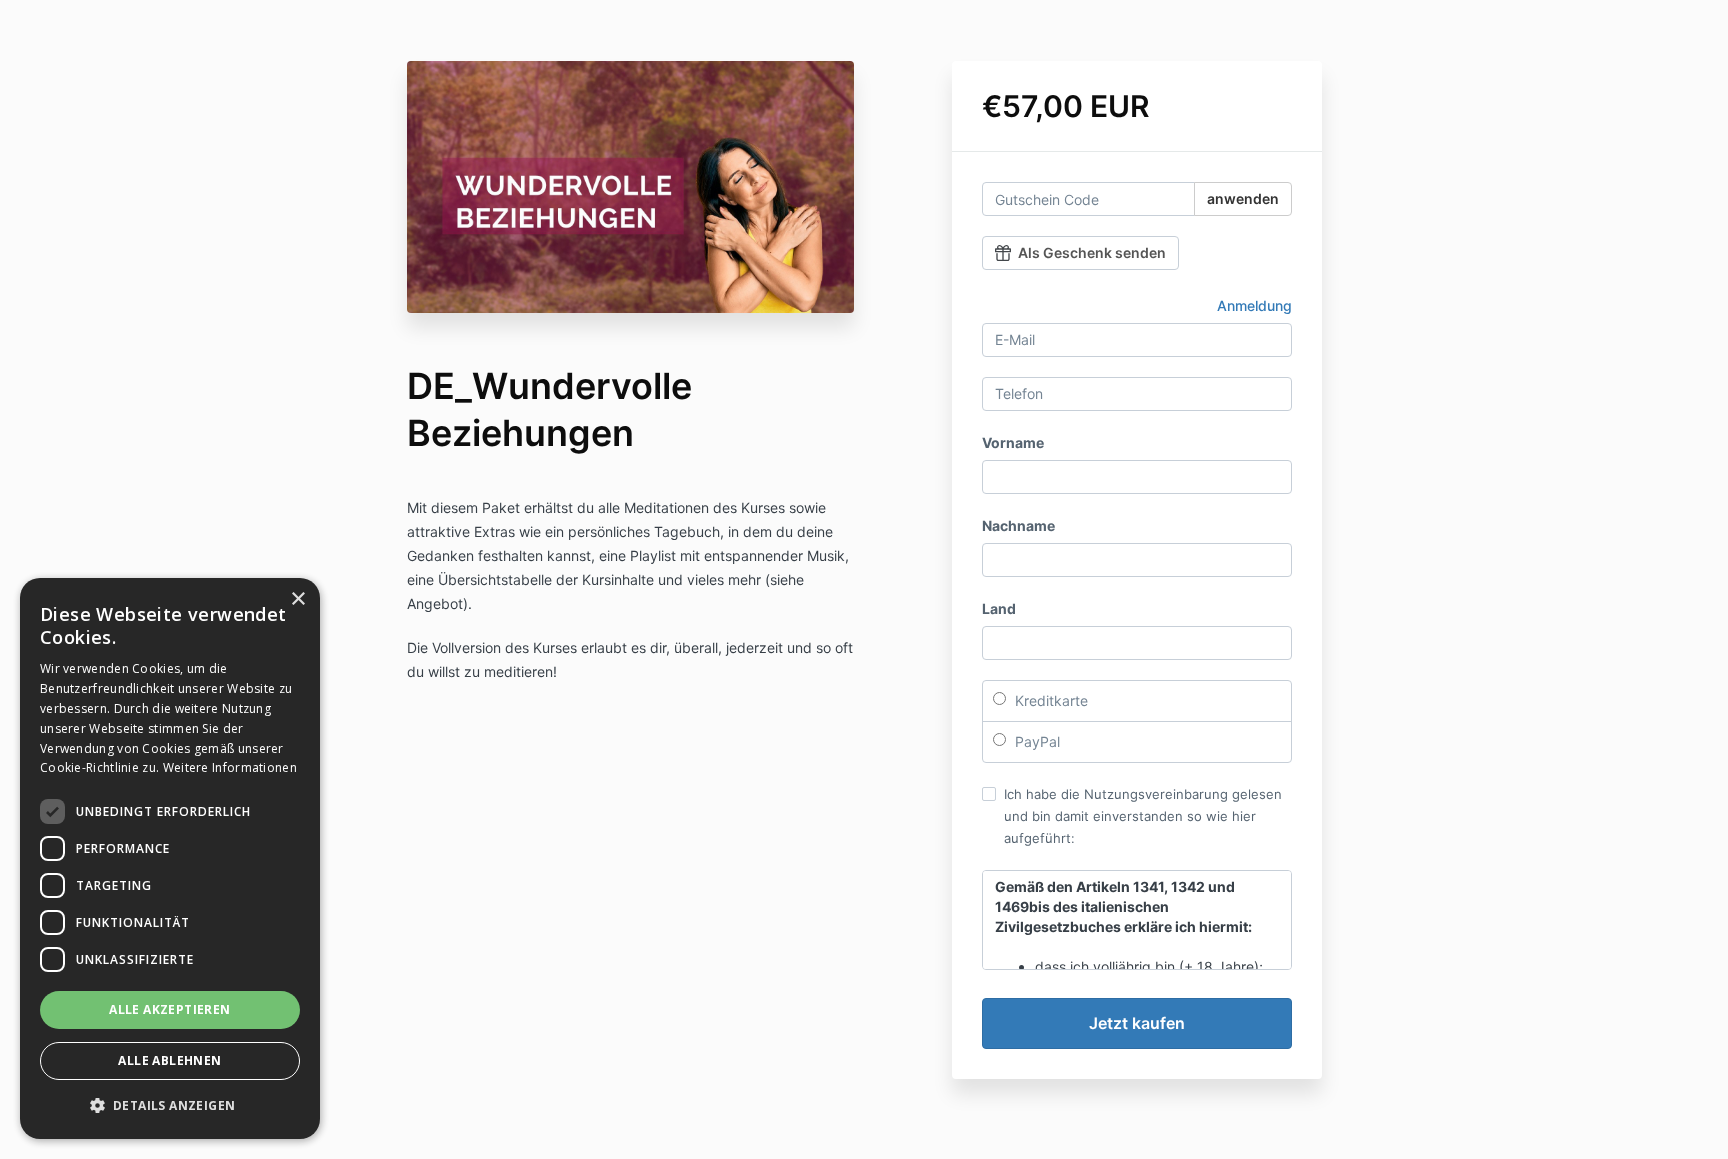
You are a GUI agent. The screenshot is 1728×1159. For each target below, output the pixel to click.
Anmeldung (1254, 305)
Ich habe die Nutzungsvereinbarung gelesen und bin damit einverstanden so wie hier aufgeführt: (1143, 816)
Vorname (1013, 442)
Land (999, 608)
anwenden (1243, 198)
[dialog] (170, 858)
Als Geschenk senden (1092, 252)
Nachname (1018, 525)
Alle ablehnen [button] (169, 1060)
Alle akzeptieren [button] (169, 1009)
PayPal (1035, 741)
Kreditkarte (1049, 700)
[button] (170, 1106)
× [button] (297, 599)
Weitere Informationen (230, 767)
